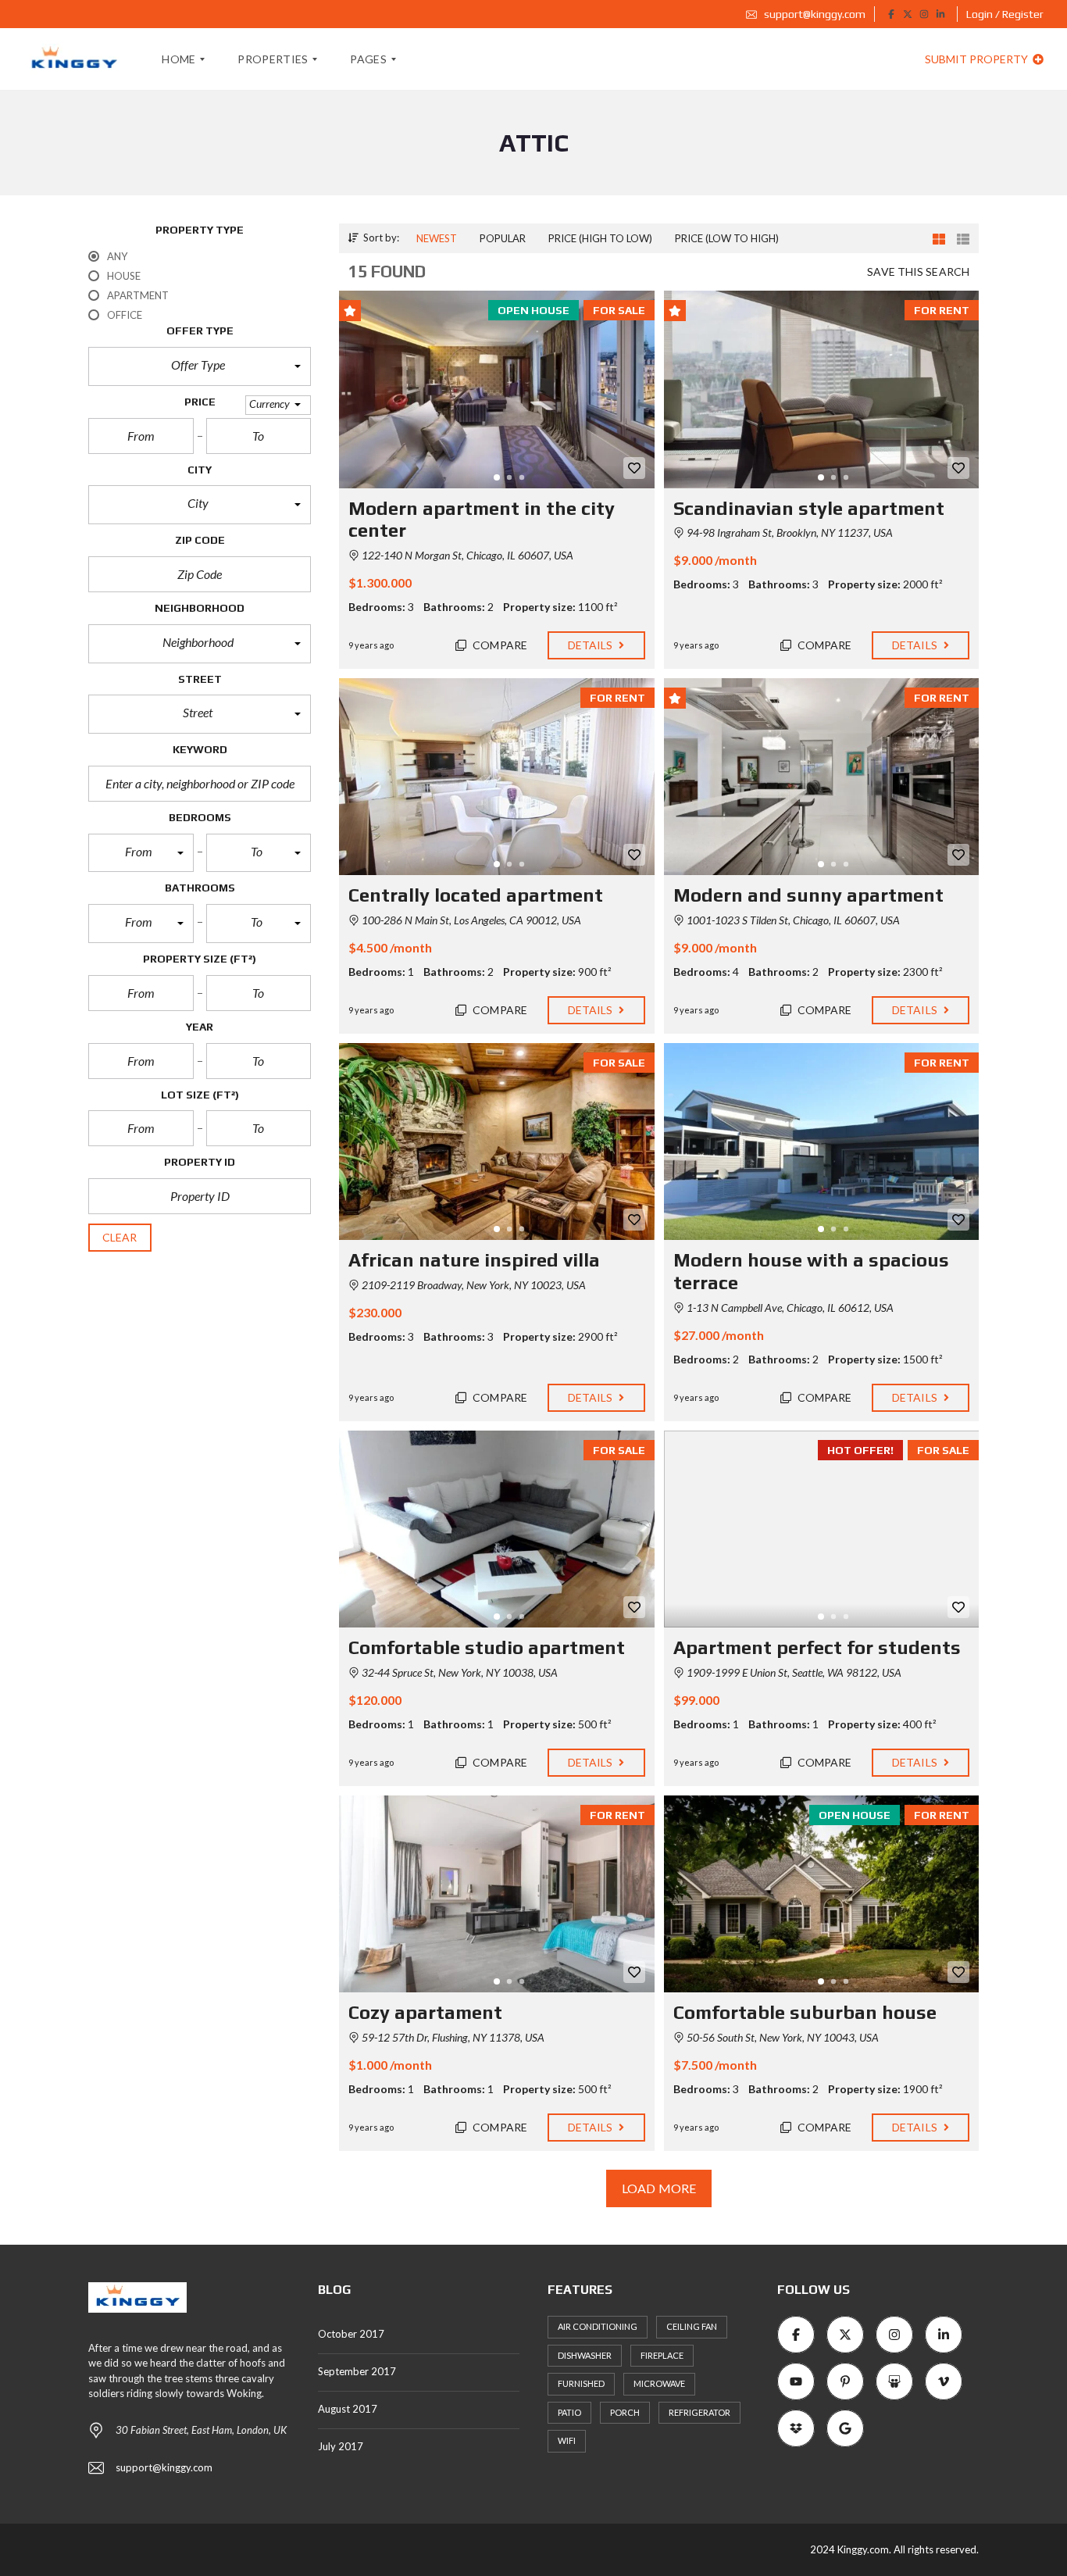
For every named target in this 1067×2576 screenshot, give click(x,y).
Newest (437, 238)
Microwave (659, 2383)
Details (592, 645)
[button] (200, 366)
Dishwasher (585, 2355)
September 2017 (357, 2371)
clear (120, 1237)
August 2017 (348, 2409)
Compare (499, 645)
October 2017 (351, 2334)
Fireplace (662, 2355)
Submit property (978, 59)
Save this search (918, 272)
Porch (625, 2412)
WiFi (567, 2440)
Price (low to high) (727, 238)
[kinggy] (74, 59)
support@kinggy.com (814, 14)
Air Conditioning (598, 2326)
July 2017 (341, 2446)
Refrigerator (699, 2412)
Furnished (581, 2383)
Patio (569, 2412)
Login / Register (1005, 14)
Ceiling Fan (692, 2326)
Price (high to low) (600, 238)
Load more (659, 2188)
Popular (503, 238)
